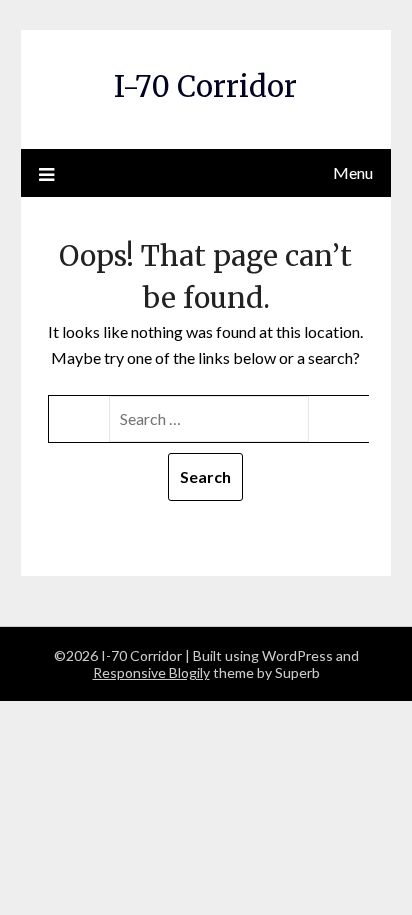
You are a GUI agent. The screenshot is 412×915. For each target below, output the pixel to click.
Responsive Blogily (151, 672)
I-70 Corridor (205, 86)
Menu (353, 172)
